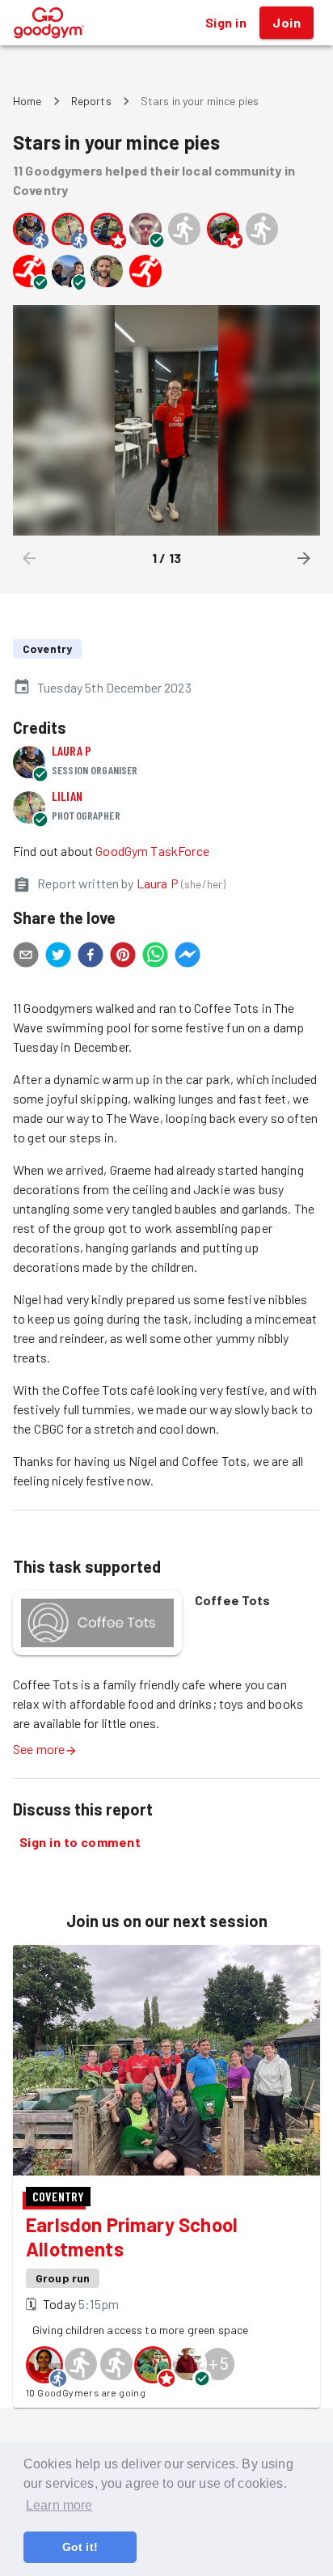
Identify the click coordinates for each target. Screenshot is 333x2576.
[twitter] (58, 957)
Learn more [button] (59, 2505)
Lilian (67, 796)
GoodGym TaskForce (152, 851)
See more (39, 1749)
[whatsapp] (155, 957)
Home (27, 101)
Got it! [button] (80, 2547)
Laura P (72, 750)
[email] (26, 957)
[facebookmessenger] (188, 957)
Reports (91, 101)
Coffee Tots (233, 1600)
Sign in (226, 22)
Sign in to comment (80, 1842)
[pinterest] (123, 957)
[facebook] (91, 957)
